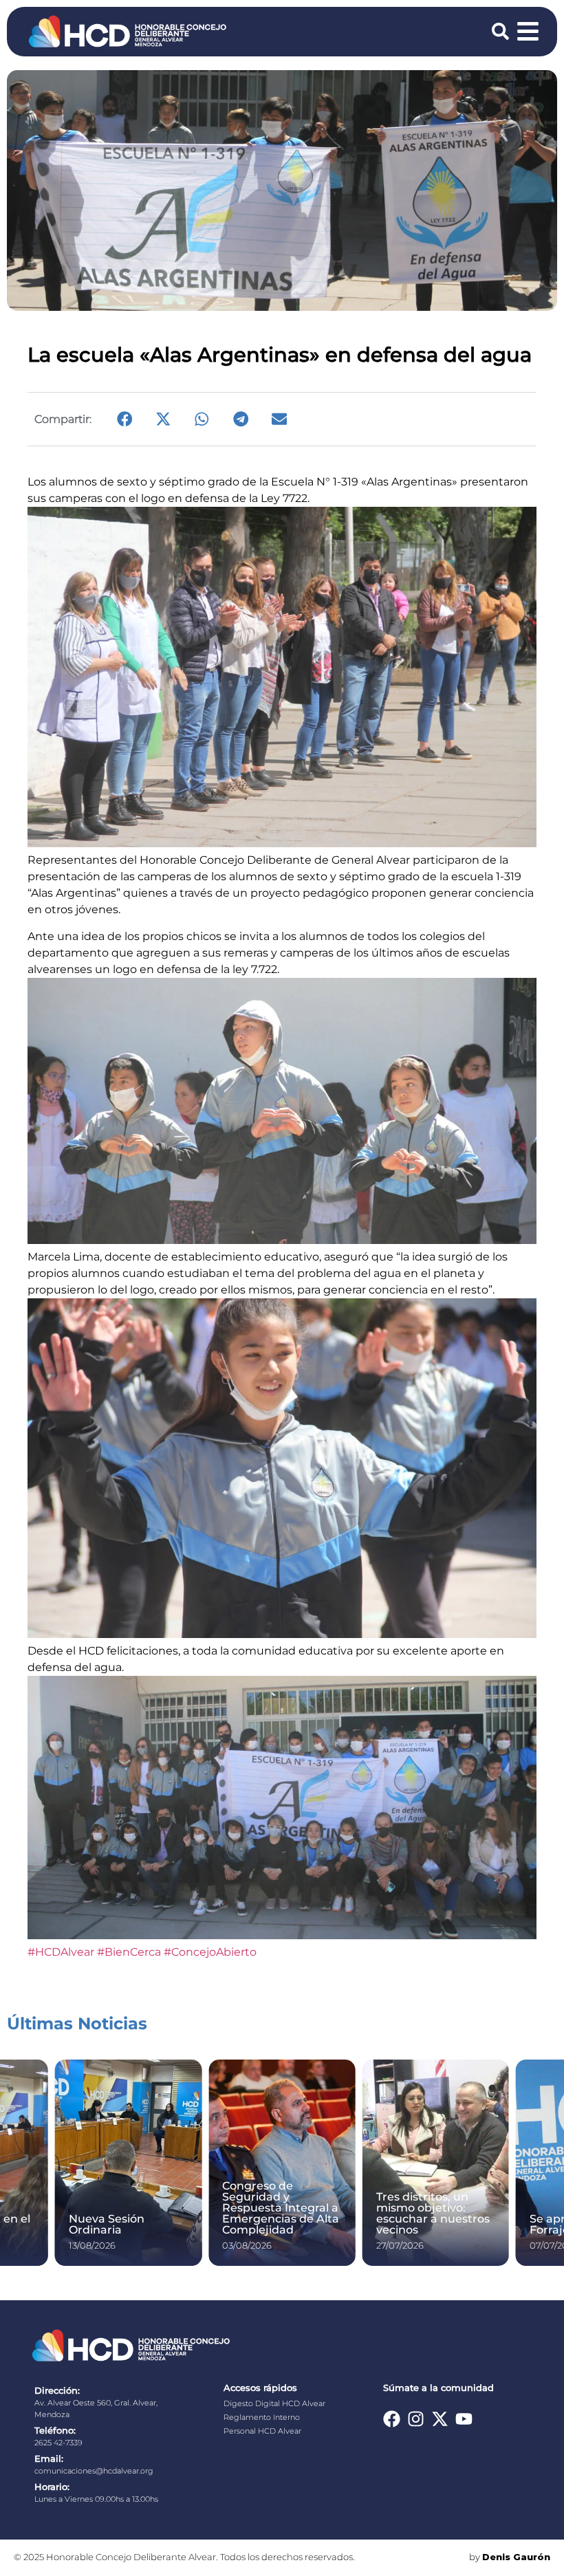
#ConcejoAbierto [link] (210, 1952)
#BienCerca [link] (129, 1952)
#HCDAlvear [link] (61, 1952)
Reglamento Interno (262, 2417)
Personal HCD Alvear (262, 2431)
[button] (124, 419)
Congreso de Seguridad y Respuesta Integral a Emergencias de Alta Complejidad (281, 2208)
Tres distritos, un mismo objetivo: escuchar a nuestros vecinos (433, 2213)
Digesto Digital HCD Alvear (274, 2403)
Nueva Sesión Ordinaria (107, 2224)
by (510, 2557)
